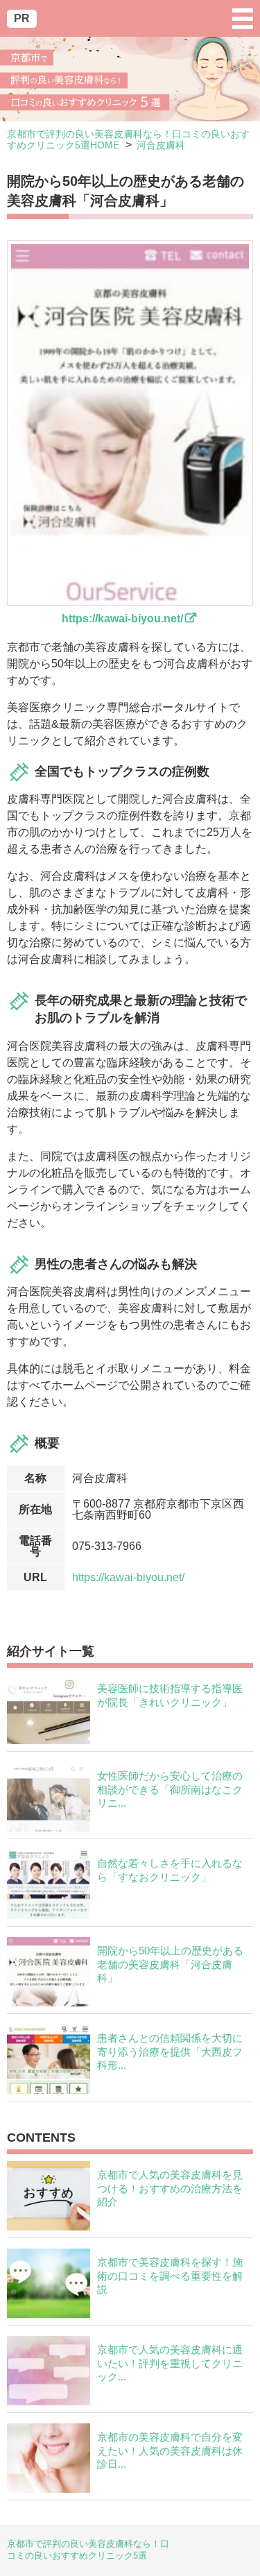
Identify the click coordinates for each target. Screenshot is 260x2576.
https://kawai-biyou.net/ (128, 1577)
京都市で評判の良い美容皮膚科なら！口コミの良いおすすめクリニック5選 (88, 2550)
